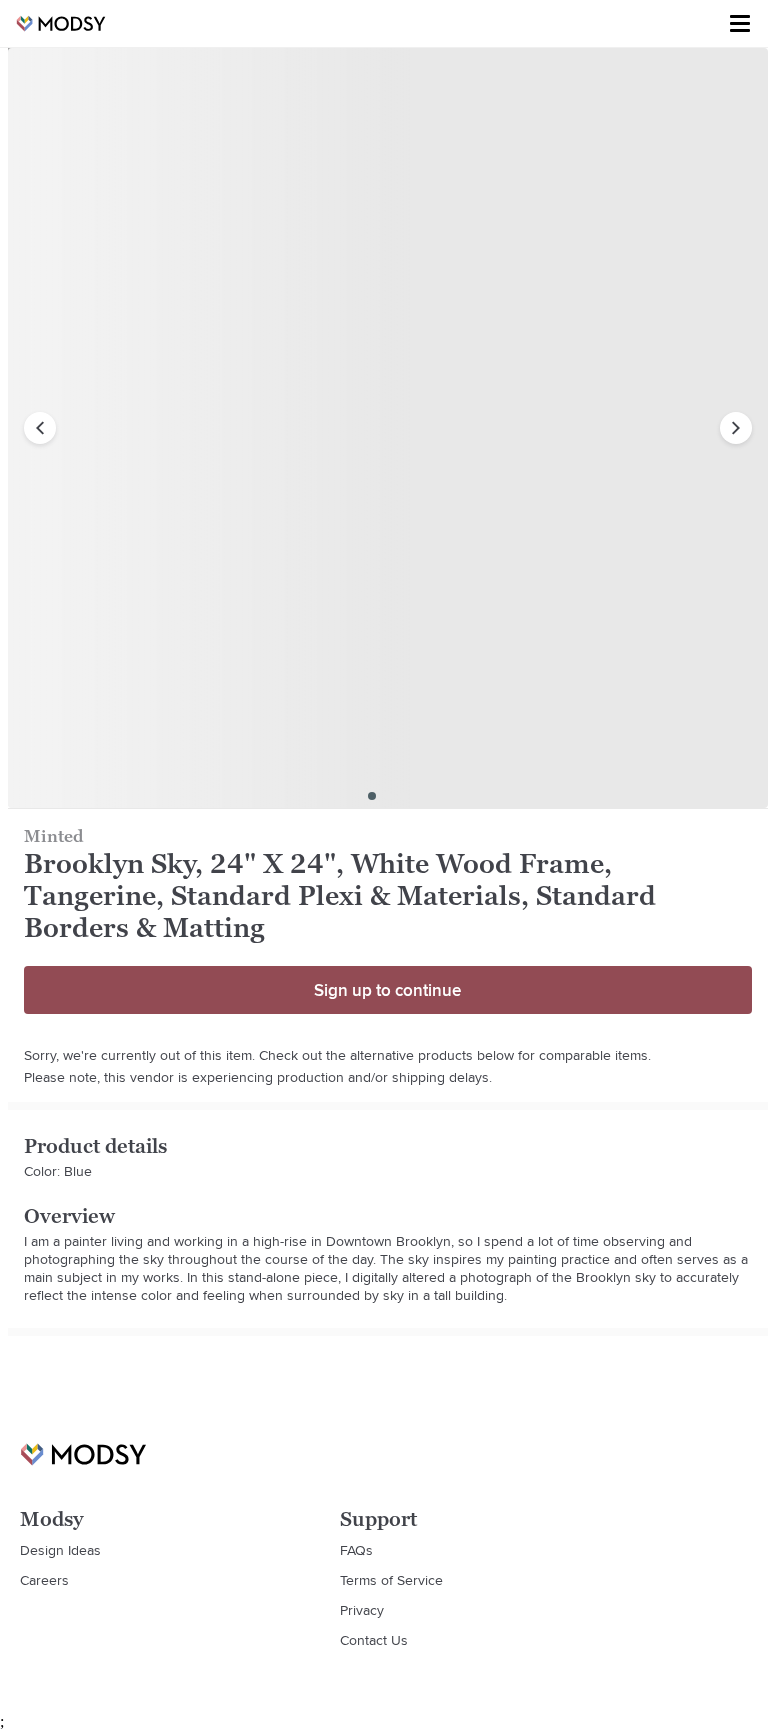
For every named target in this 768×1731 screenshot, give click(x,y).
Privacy (362, 1610)
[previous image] (40, 428)
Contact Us (374, 1640)
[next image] (736, 428)
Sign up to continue (387, 990)
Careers (44, 1580)
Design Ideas (60, 1550)
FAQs (356, 1550)
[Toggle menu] (740, 24)
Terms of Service (391, 1580)
